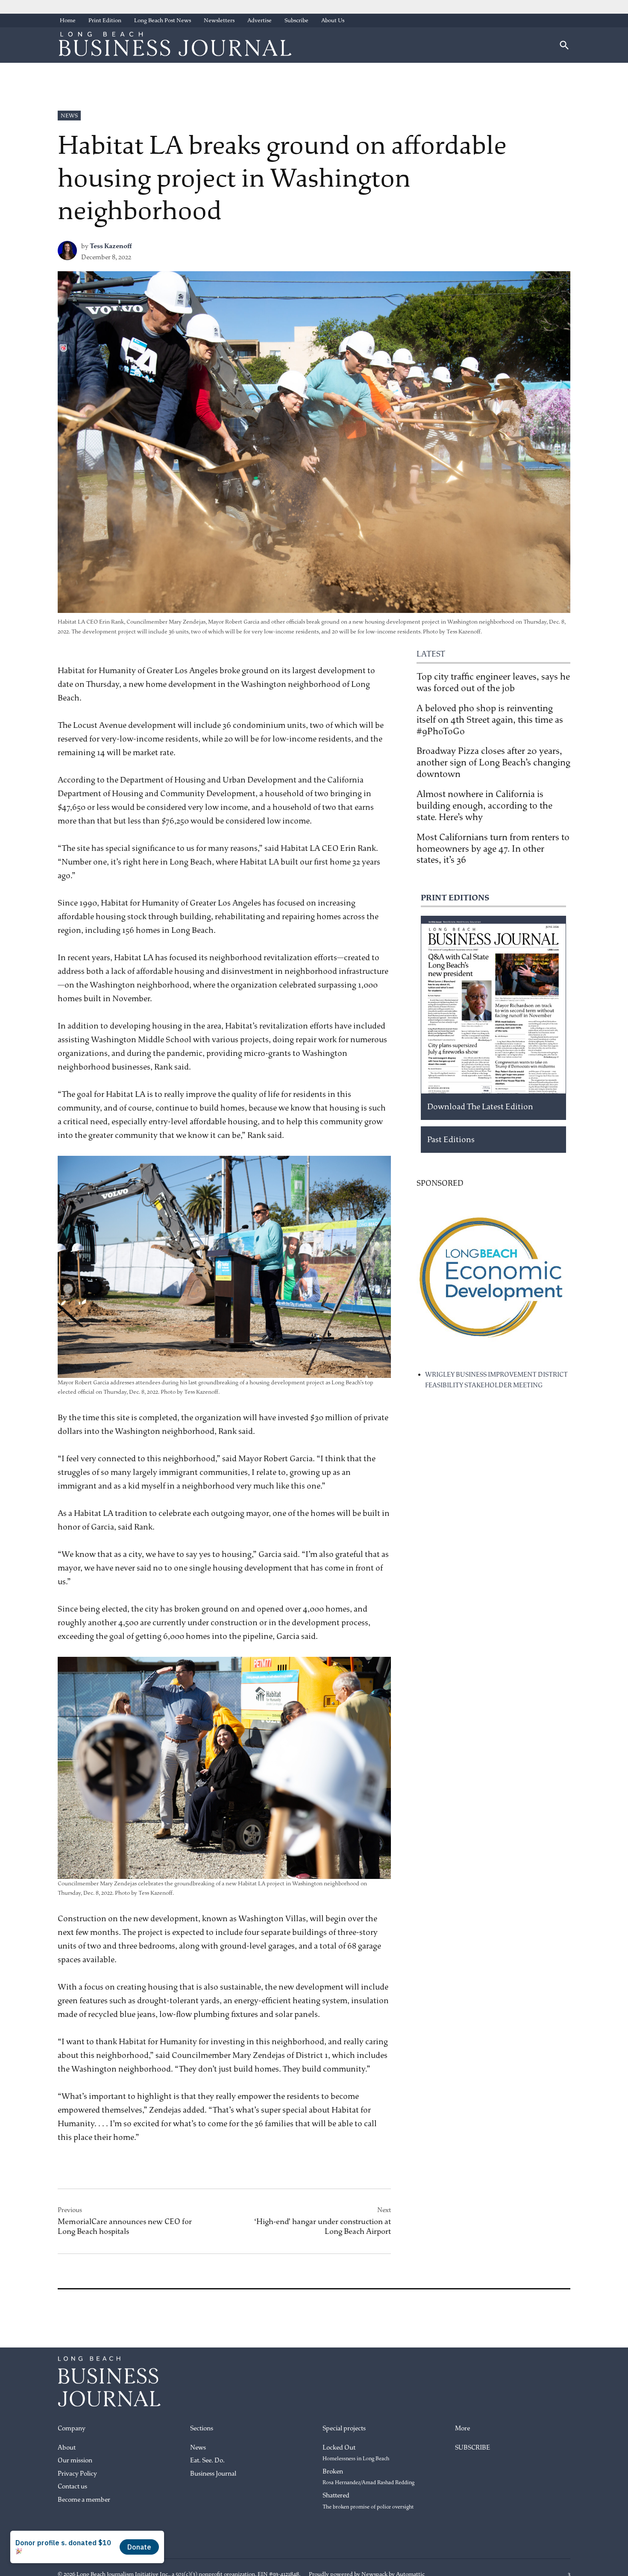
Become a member (84, 2500)
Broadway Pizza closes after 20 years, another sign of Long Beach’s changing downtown (493, 762)
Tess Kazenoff (111, 246)
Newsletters (219, 20)
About (67, 2448)
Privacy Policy (77, 2474)
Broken (368, 2477)
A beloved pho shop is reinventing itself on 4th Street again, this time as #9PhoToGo (490, 720)
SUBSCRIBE (472, 2448)
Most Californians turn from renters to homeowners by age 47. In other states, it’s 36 (493, 849)
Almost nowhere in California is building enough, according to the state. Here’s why (484, 806)
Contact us (72, 2487)
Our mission (75, 2460)
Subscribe (296, 20)
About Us (333, 20)
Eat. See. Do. (207, 2460)
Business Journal (213, 2474)
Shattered (368, 2501)
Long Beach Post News (163, 20)
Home (68, 20)
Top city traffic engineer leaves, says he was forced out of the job (493, 682)
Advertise (260, 20)
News (69, 116)
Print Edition (105, 20)
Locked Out (356, 2453)
